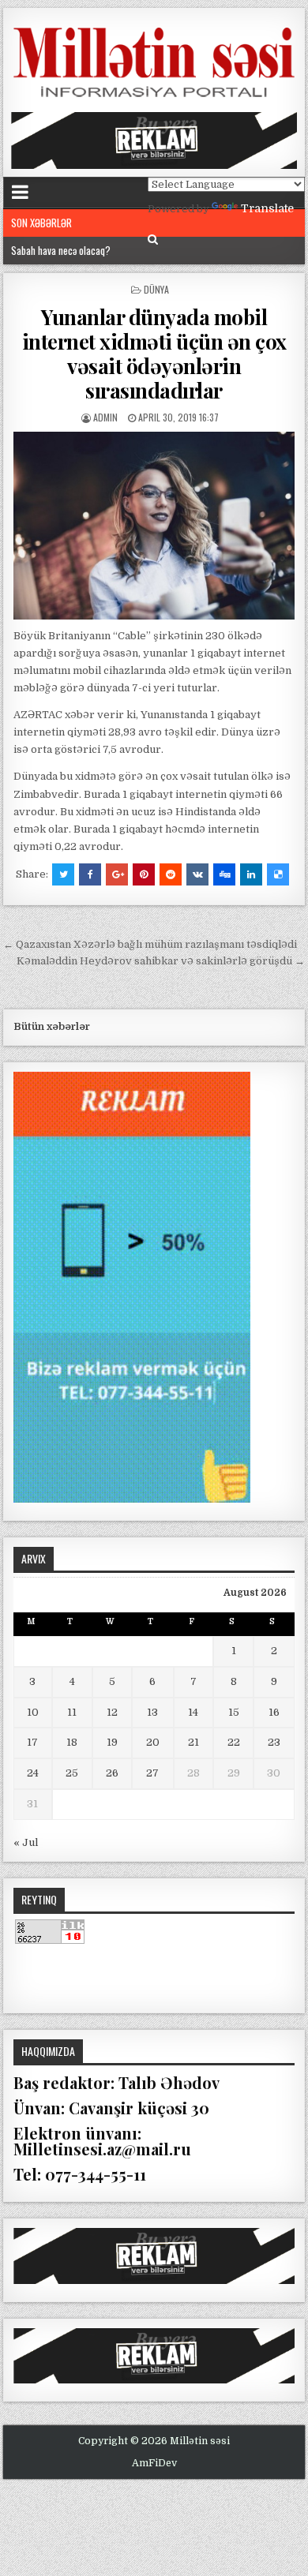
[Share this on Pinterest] (144, 874)
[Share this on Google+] (117, 874)
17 (32, 1742)
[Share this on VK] (197, 874)
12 (112, 1712)
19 (112, 1742)
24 (33, 1773)
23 (274, 1742)
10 (33, 1712)
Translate (267, 208)
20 (153, 1742)
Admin (105, 417)
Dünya (156, 289)
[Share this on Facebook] (90, 874)
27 (152, 1773)
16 (274, 1712)
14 (193, 1712)
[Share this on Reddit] (171, 874)
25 (72, 1773)
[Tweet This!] (63, 874)
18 (72, 1742)
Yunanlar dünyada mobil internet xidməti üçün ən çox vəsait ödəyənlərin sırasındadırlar (154, 354)
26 (112, 1773)
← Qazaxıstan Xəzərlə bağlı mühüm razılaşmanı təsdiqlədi (150, 944)
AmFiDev (154, 2463)
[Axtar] (153, 240)
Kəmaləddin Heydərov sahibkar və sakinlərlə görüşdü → (161, 961)
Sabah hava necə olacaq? (61, 250)
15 (234, 1712)
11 (72, 1712)
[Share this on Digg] (224, 874)
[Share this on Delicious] (278, 874)
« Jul (26, 1842)
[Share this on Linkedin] (251, 874)
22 (234, 1742)
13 (152, 1712)
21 (193, 1742)
